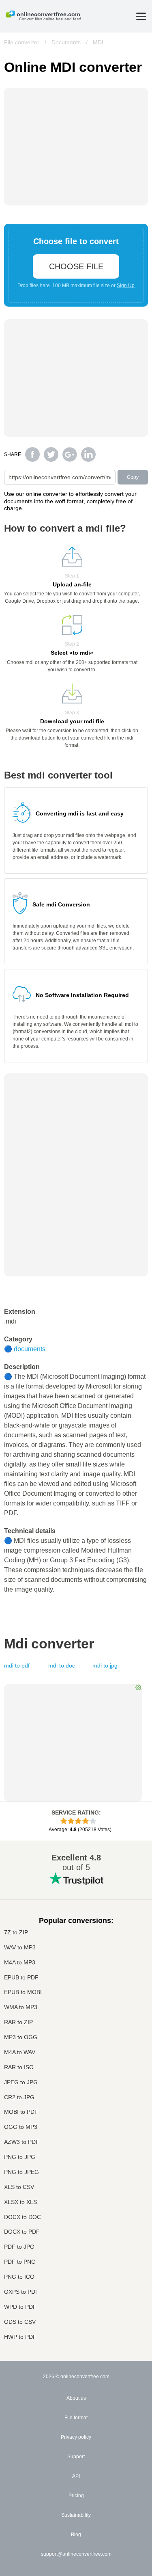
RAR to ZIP (18, 2022)
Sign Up (126, 286)
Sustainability (76, 2515)
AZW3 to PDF (22, 2142)
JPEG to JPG (21, 2082)
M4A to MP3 (20, 1963)
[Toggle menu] (141, 16)
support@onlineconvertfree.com (76, 2554)
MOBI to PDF (21, 2112)
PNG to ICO (19, 2277)
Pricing (76, 2496)
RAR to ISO (19, 2067)
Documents (66, 42)
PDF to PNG (20, 2262)
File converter (22, 42)
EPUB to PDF (21, 1978)
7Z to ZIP (16, 1933)
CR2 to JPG (19, 2097)
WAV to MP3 (20, 1948)
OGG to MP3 (21, 2127)
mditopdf (17, 1665)
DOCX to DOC (22, 2217)
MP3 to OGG (21, 2037)
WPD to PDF (20, 2307)
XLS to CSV (19, 2187)
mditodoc (62, 1665)
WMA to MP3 (21, 2007)
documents (30, 1349)
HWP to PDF (20, 2337)
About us (76, 2398)
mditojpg (105, 1665)
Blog (76, 2535)
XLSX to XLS (20, 2202)
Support (76, 2457)
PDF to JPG (19, 2247)
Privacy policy (76, 2437)
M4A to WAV (20, 2052)
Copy (133, 477)
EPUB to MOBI (23, 1992)
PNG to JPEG (21, 2172)
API (76, 2476)
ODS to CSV (20, 2322)
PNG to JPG (20, 2157)
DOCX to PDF (22, 2232)
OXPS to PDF (21, 2292)
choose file (76, 266)
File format (76, 2418)
